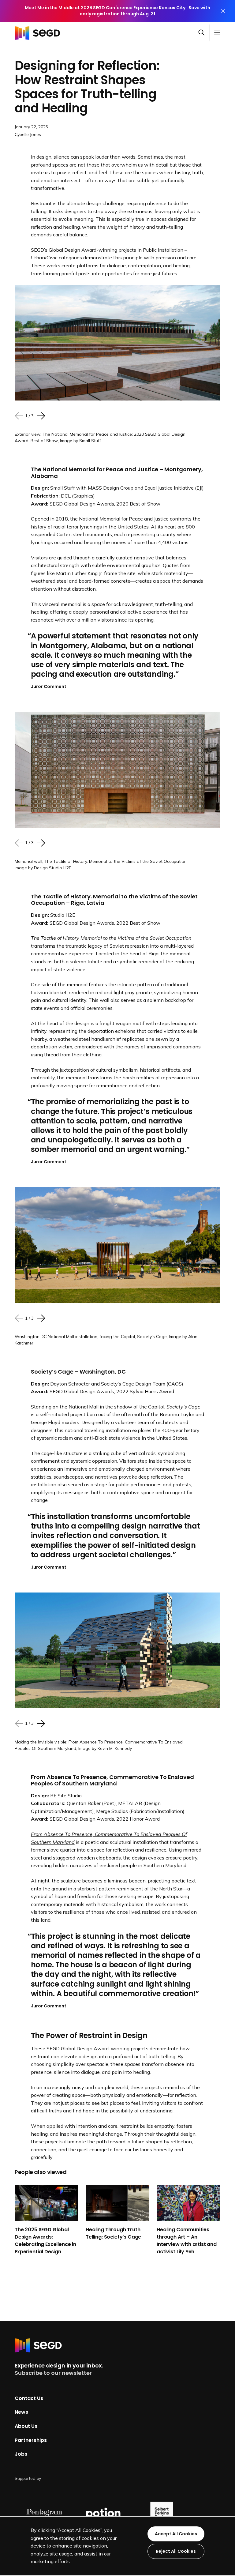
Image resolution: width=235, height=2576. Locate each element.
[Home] (39, 33)
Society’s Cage (183, 1407)
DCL (66, 496)
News (21, 2412)
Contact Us (29, 2398)
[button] (204, 33)
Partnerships (31, 2440)
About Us (26, 2426)
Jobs (21, 2454)
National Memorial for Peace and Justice (124, 519)
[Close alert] (223, 11)
